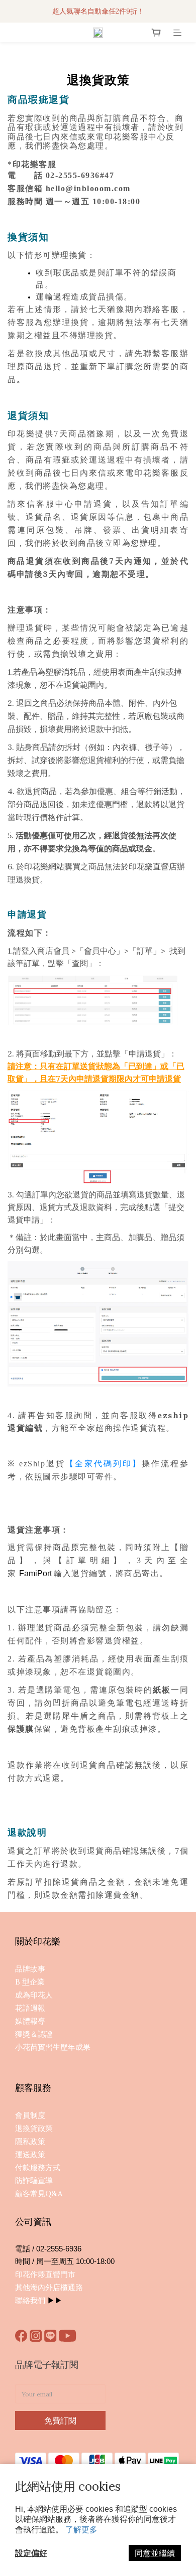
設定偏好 (31, 2553)
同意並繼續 (155, 2553)
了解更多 (81, 2529)
